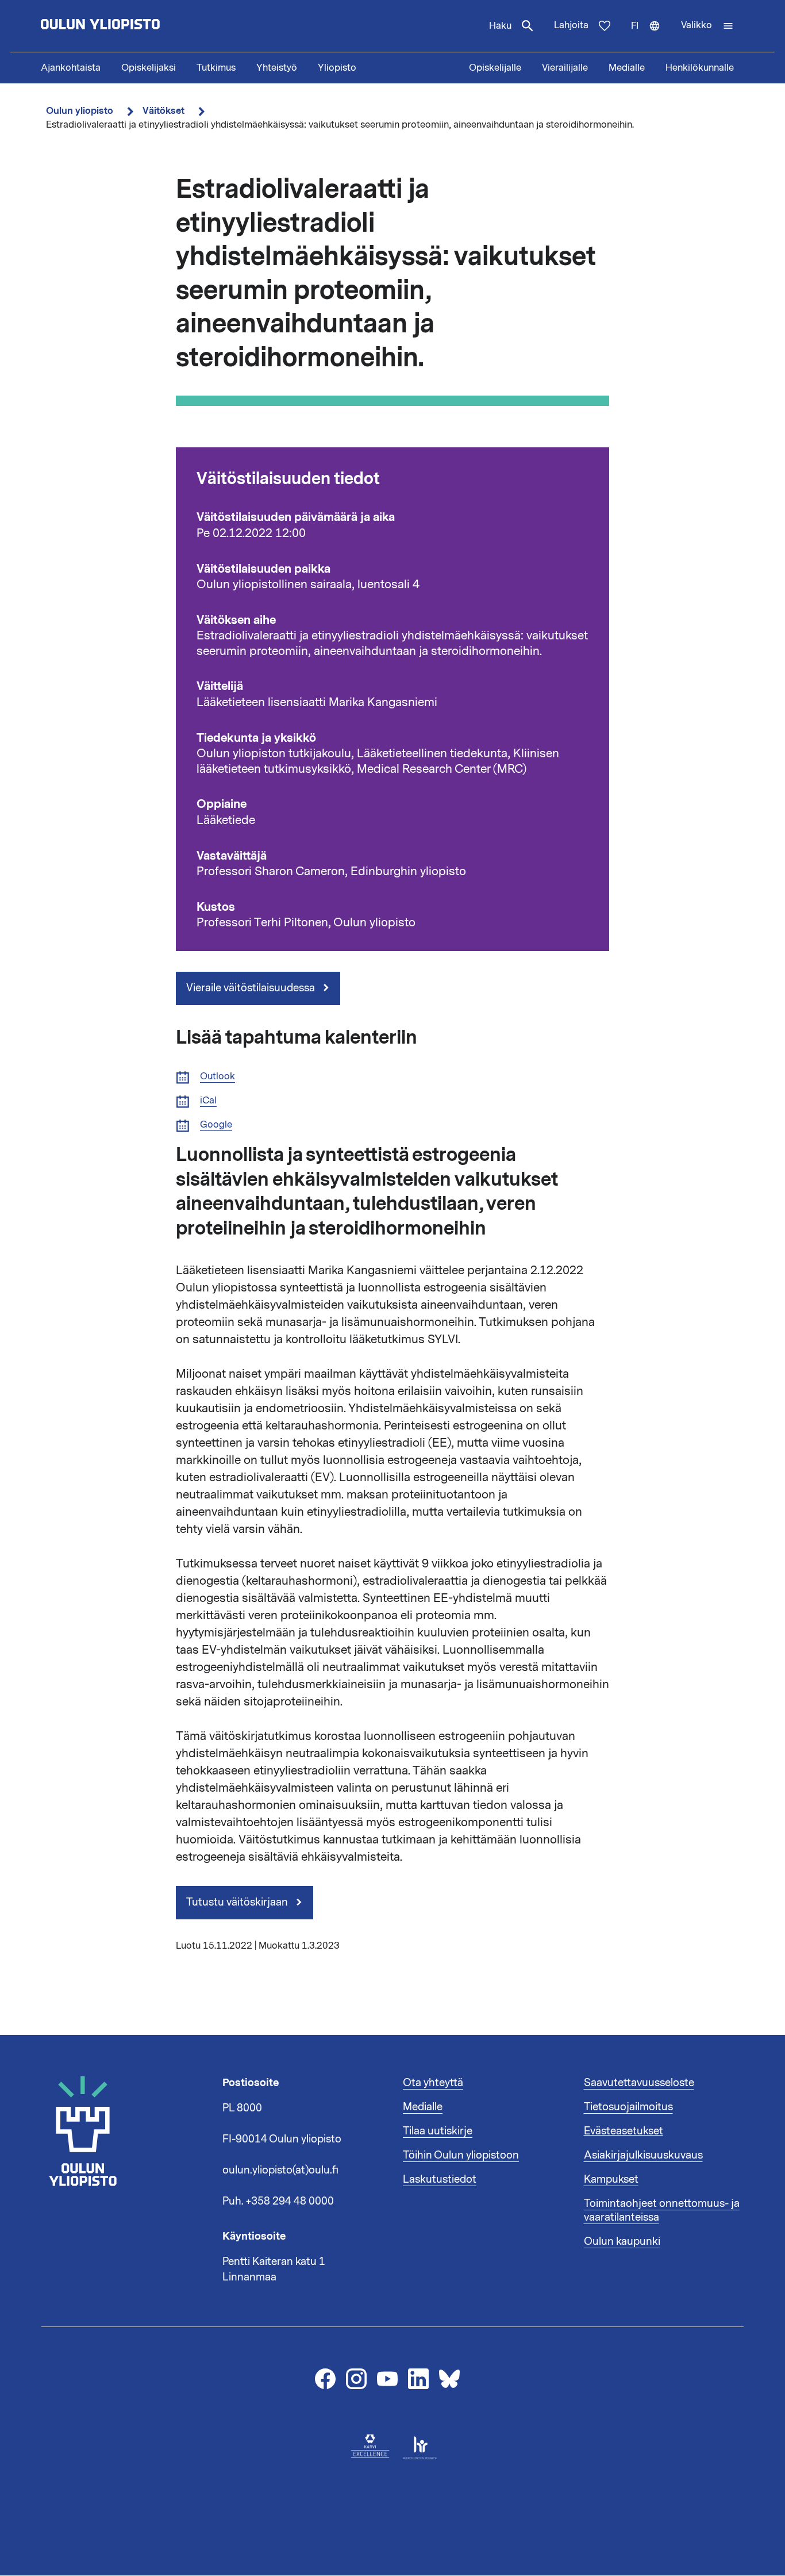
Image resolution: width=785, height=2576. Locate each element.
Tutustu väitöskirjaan (238, 1902)
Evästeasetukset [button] (624, 2131)
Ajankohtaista (71, 68)
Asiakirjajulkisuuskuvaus (643, 2155)
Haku (500, 26)
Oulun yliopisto (80, 111)
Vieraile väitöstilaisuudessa (252, 988)
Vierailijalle (565, 68)
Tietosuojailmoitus (628, 2107)
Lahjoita (571, 25)
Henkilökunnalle (700, 68)
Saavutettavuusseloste (639, 2083)
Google (216, 1125)
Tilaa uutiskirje (438, 2131)
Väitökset (163, 111)
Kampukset (611, 2179)
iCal (208, 1101)
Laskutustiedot (440, 2179)
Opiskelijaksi (149, 68)
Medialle (627, 68)
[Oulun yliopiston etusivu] (137, 26)
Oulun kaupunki (622, 2241)
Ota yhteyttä (433, 2083)
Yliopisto (337, 68)
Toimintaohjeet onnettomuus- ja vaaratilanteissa (662, 2210)
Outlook (218, 1077)
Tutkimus (216, 68)
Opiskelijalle (495, 68)
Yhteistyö (277, 68)
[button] (707, 26)
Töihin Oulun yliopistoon (461, 2155)
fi (651, 36)
